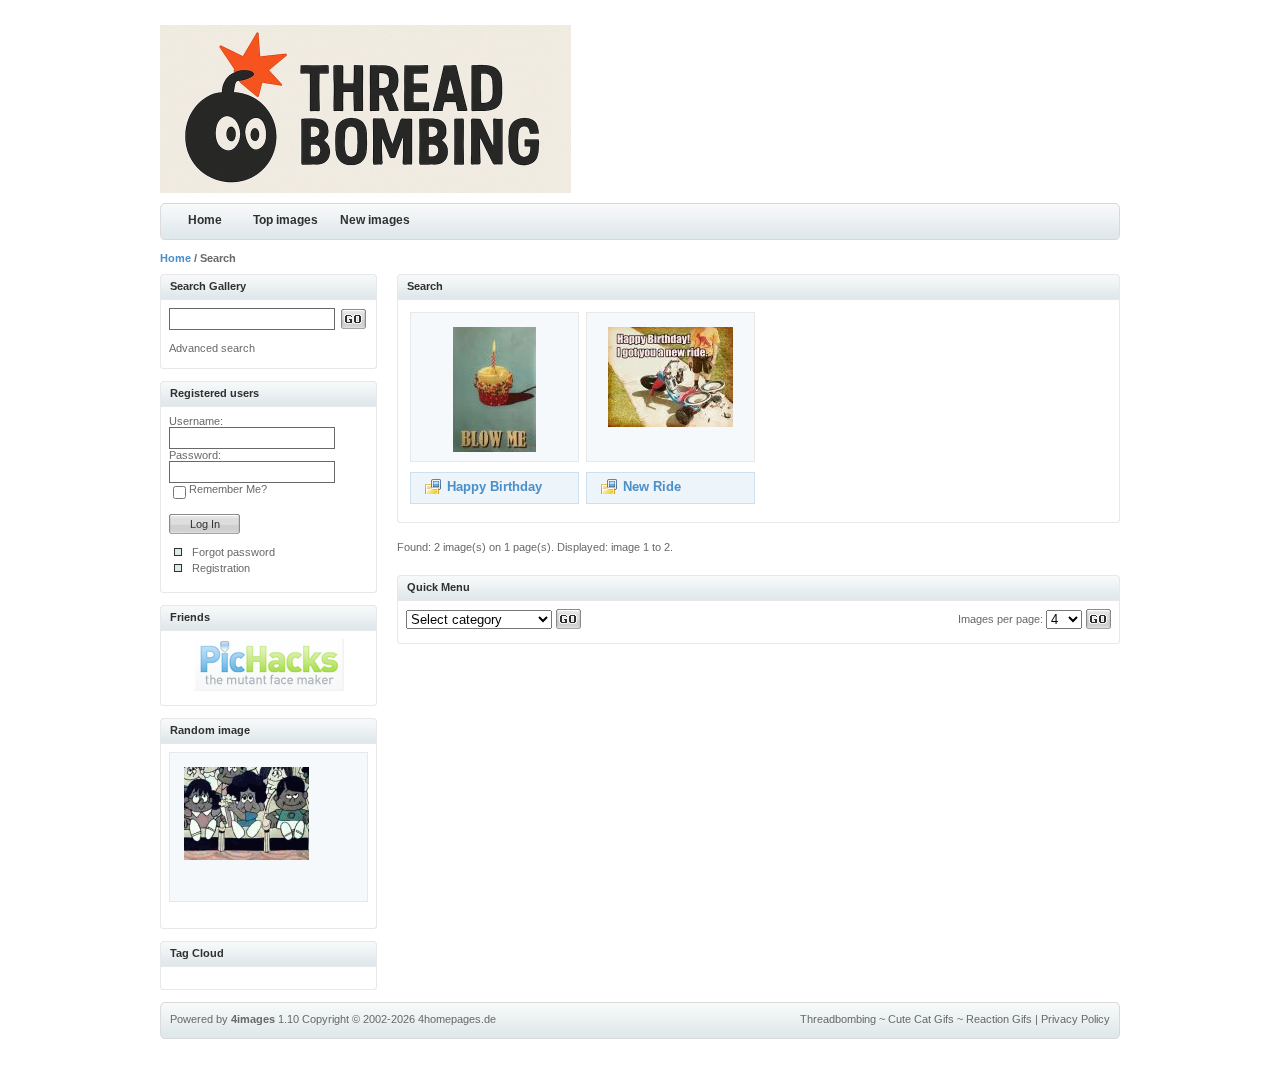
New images (375, 220)
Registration (221, 568)
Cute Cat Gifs (921, 1019)
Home (205, 220)
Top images (285, 220)
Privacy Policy (1075, 1019)
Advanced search (212, 348)
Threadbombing (838, 1019)
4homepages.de (457, 1019)
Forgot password (233, 552)
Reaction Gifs (999, 1019)
